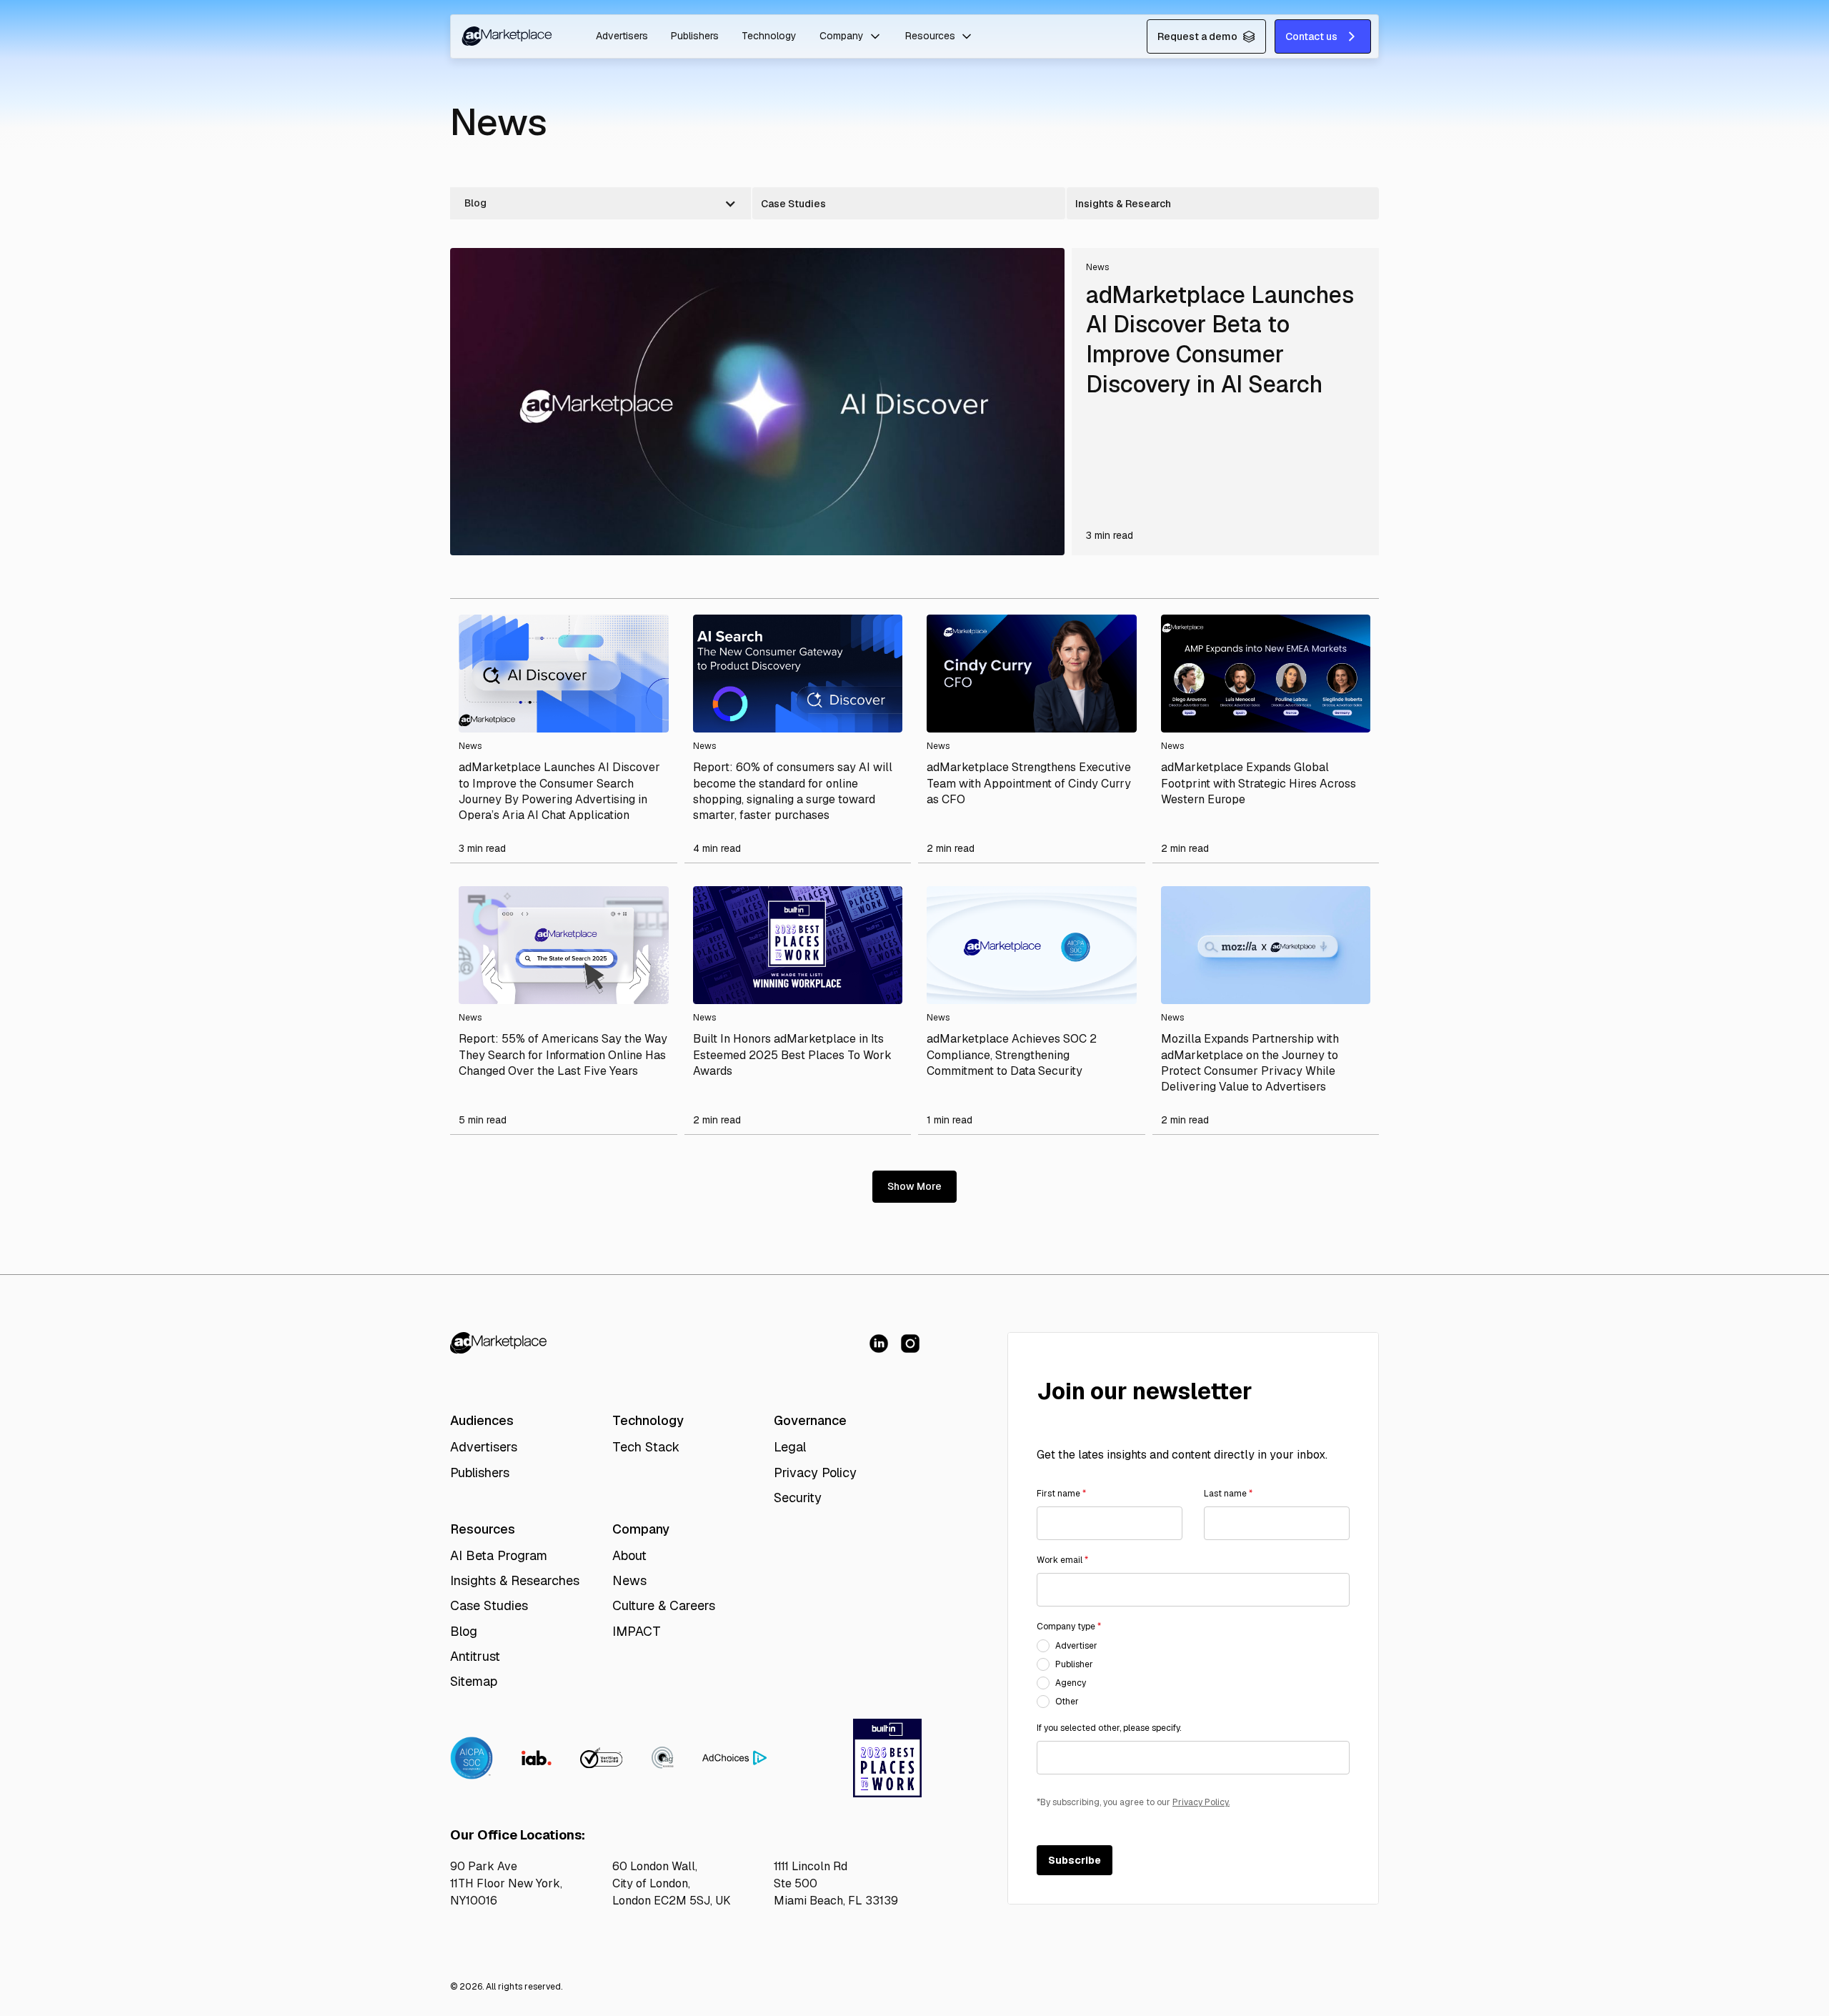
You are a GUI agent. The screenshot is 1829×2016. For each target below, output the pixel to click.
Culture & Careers (664, 1605)
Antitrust (475, 1656)
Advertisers (622, 36)
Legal (790, 1447)
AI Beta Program (499, 1555)
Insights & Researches (515, 1580)
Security (798, 1498)
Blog (464, 1631)
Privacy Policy (815, 1473)
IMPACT (637, 1631)
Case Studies (489, 1605)
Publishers (695, 36)
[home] (505, 36)
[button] (851, 36)
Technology (769, 36)
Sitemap (474, 1681)
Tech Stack (646, 1447)
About (629, 1555)
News (629, 1580)
